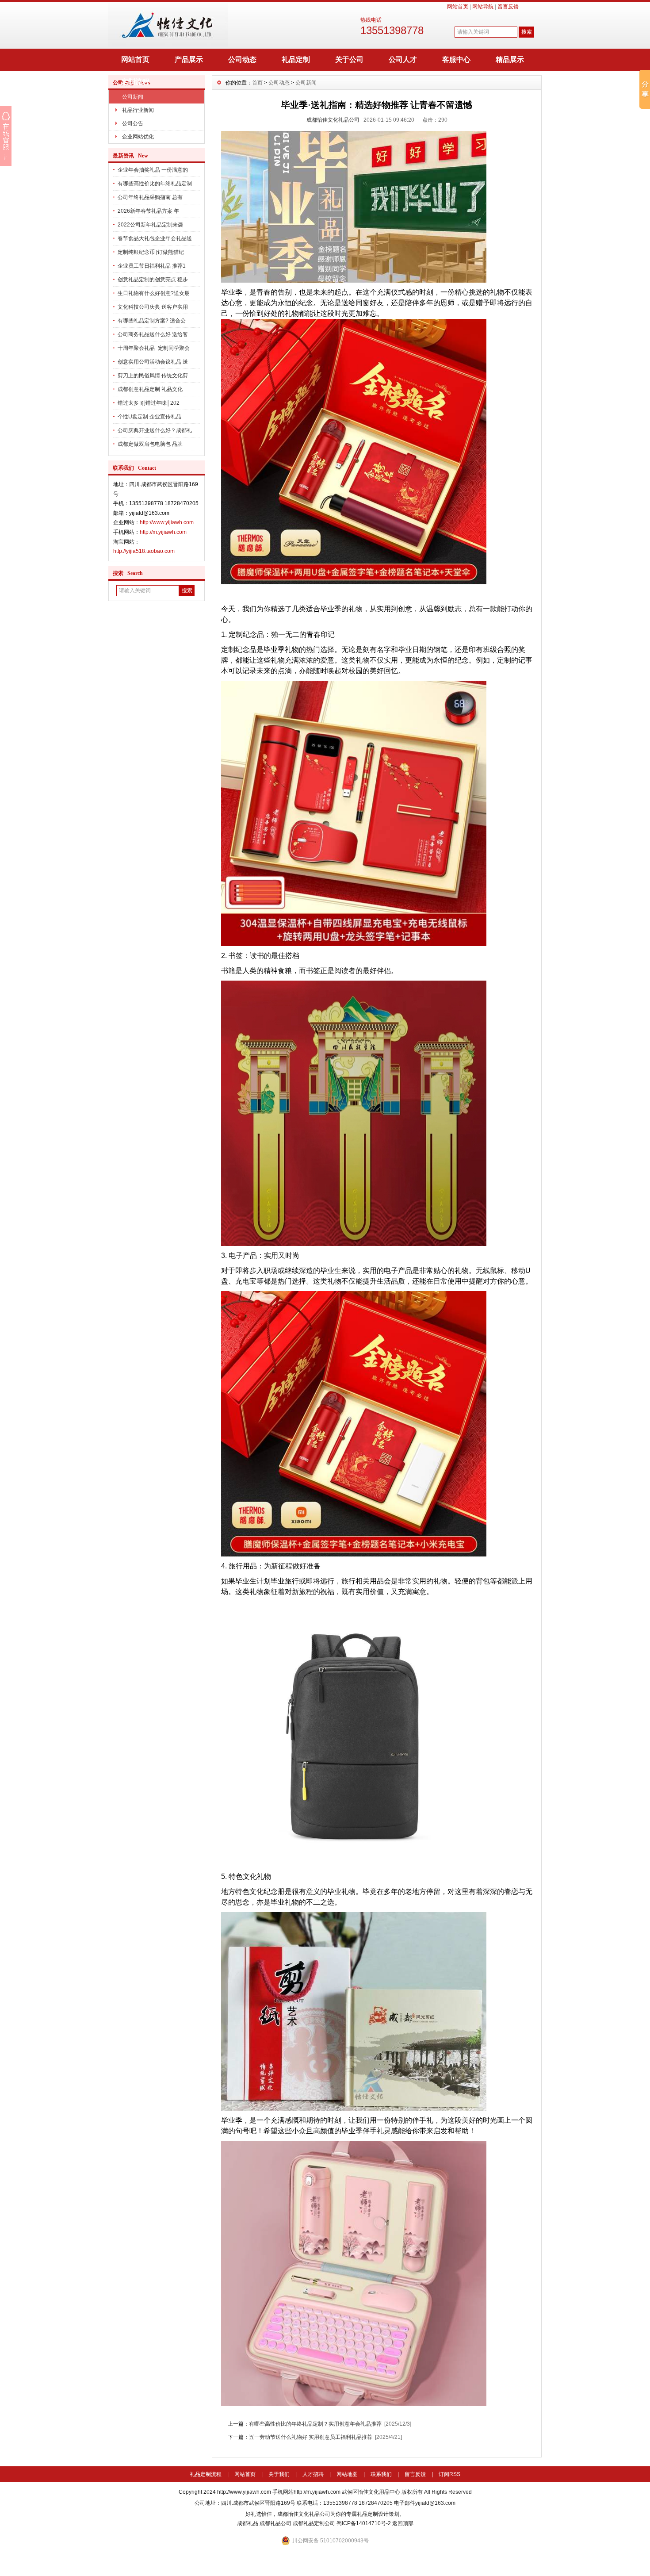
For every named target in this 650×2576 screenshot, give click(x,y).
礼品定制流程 (206, 2474)
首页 (257, 83)
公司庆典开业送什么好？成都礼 (155, 430)
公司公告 (133, 123)
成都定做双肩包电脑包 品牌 (150, 444)
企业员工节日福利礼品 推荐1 (152, 266)
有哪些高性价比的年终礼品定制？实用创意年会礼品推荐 (315, 2424)
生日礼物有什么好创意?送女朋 (154, 293)
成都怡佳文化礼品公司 (333, 120)
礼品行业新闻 (138, 110)
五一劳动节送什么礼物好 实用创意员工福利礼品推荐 (311, 2437)
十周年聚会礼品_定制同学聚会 (154, 348)
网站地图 (347, 2474)
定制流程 (135, 82)
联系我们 (381, 2474)
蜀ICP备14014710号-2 (364, 2523)
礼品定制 (296, 59)
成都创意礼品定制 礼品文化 (150, 389)
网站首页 (458, 7)
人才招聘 (313, 2474)
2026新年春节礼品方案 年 (148, 211)
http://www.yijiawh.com (167, 522)
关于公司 (349, 59)
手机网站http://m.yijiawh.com (306, 2492)
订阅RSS (449, 2474)
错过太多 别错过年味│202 (149, 403)
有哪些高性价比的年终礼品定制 (155, 184)
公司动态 (242, 59)
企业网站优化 (138, 137)
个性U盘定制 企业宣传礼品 (149, 417)
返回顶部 (403, 2523)
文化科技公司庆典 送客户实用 (153, 307)
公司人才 (403, 59)
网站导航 (483, 7)
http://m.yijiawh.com (163, 532)
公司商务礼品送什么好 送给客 (153, 334)
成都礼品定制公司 (314, 2523)
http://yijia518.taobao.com (144, 551)
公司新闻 (133, 97)
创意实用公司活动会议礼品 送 (153, 362)
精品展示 (510, 59)
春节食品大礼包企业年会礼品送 (155, 238)
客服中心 (456, 59)
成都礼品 (248, 2523)
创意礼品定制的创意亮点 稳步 (153, 280)
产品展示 (189, 59)
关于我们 (279, 2474)
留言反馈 (508, 7)
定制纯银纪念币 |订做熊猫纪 (151, 252)
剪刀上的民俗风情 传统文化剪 (153, 376)
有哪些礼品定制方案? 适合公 (152, 321)
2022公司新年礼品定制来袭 (150, 225)
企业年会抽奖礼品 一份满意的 (153, 170)
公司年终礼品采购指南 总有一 (153, 197)
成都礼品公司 (275, 2523)
